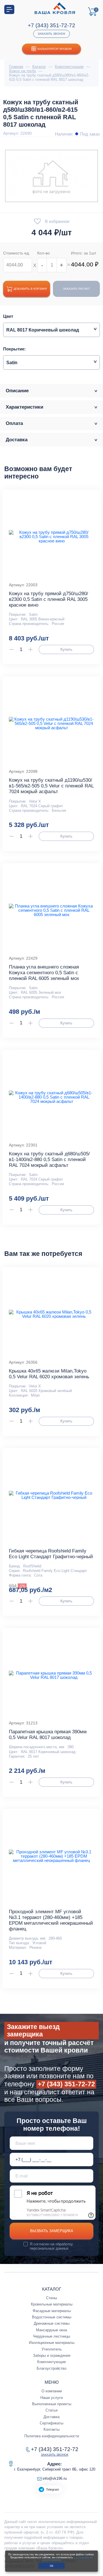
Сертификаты (51, 2423)
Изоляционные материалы (52, 2343)
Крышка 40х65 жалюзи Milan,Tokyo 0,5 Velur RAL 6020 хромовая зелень (49, 1374)
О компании (52, 2391)
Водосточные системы (52, 2317)
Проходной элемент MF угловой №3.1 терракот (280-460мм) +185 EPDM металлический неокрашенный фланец (51, 1920)
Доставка (51, 2417)
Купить (66, 649)
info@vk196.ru (55, 2478)
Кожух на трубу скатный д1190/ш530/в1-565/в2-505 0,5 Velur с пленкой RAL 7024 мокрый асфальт (51, 786)
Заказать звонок (51, 34)
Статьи (51, 2410)
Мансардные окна (51, 2330)
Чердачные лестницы (51, 2336)
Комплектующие (51, 2362)
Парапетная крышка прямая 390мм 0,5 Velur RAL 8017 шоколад (48, 1735)
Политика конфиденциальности (52, 2436)
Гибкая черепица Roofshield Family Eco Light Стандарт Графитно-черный (51, 1554)
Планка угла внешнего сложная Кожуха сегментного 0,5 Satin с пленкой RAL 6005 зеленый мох (44, 973)
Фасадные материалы (52, 2311)
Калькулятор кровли (55, 49)
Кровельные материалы (52, 2304)
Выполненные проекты (52, 2404)
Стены (51, 2298)
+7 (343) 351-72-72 (51, 25)
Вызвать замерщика (52, 2231)
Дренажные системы (52, 2323)
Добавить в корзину (30, 289)
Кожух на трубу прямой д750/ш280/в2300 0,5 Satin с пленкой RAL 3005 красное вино (48, 599)
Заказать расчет (76, 289)
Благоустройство (51, 2368)
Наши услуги (51, 2398)
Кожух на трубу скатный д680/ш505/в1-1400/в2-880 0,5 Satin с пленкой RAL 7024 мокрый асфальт (49, 1159)
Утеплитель (52, 2349)
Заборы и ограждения (52, 2356)
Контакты (51, 2429)
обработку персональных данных (51, 2246)
